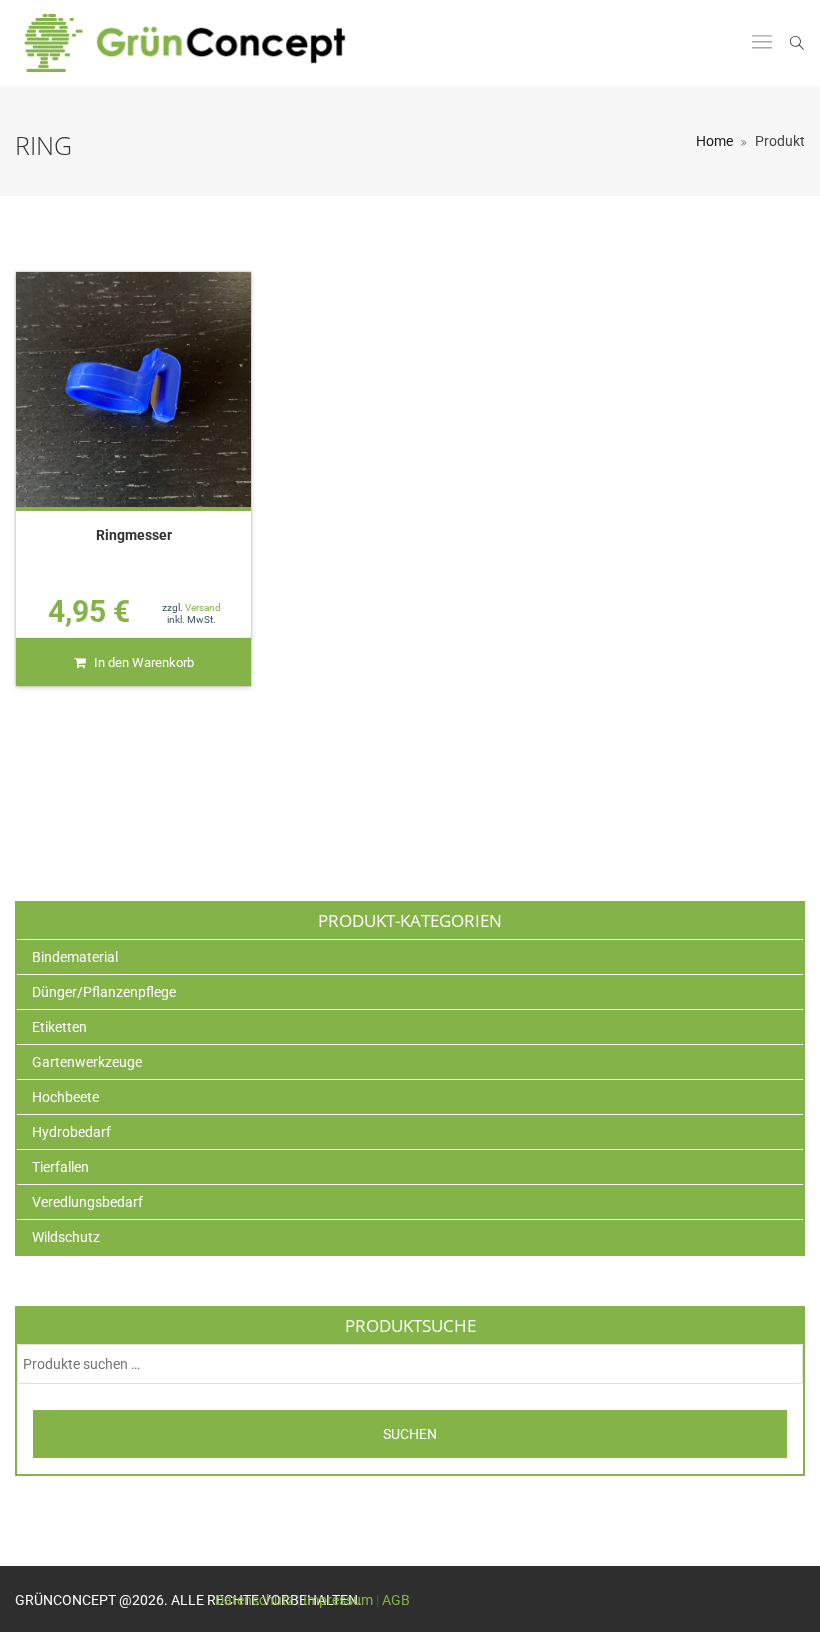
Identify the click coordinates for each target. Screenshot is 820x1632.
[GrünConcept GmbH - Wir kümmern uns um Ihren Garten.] (198, 43)
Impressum (338, 1600)
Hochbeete (65, 1097)
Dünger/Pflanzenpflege (104, 992)
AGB (396, 1600)
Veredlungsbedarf (87, 1202)
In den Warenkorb (144, 662)
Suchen (410, 1434)
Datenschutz (254, 1600)
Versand (203, 607)
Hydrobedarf (71, 1132)
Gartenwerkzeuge (87, 1062)
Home (714, 141)
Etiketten (59, 1027)
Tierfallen (60, 1167)
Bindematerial (75, 957)
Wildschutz (66, 1237)
